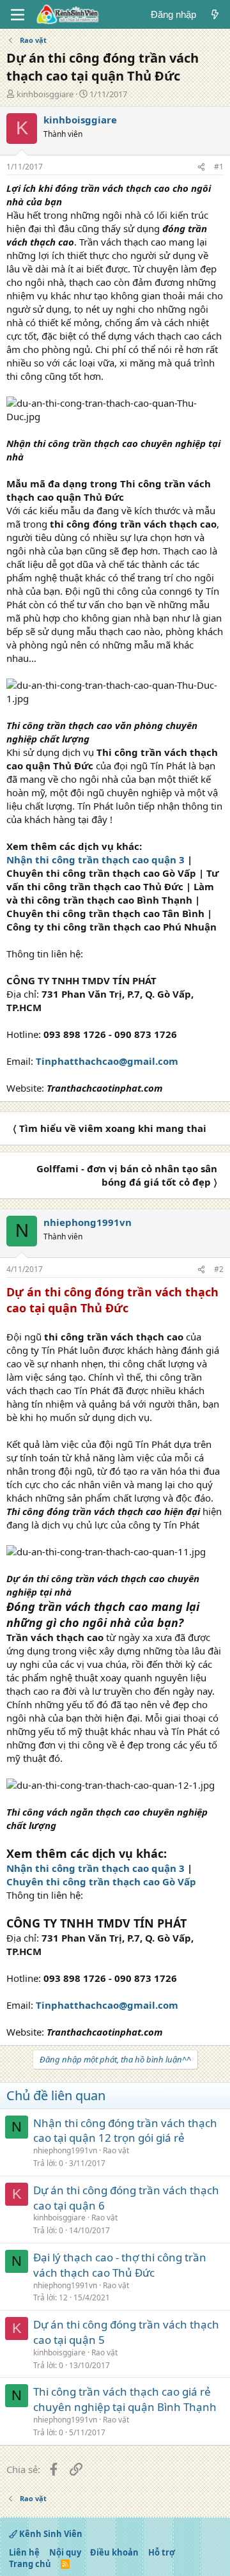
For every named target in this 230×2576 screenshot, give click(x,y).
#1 (219, 167)
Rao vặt (116, 2150)
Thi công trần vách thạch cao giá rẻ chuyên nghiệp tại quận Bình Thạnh (125, 2399)
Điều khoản (114, 2552)
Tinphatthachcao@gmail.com (107, 1061)
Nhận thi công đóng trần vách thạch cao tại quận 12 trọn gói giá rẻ (125, 2131)
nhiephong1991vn (65, 2150)
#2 (219, 1269)
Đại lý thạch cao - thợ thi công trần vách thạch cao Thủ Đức (120, 2265)
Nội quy (65, 2552)
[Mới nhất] (215, 14)
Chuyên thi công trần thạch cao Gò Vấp (101, 1881)
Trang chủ (30, 2564)
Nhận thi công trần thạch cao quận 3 (96, 860)
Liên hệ (24, 2552)
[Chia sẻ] (201, 167)
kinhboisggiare (45, 94)
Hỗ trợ (162, 2552)
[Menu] (18, 15)
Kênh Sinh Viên (50, 2534)
